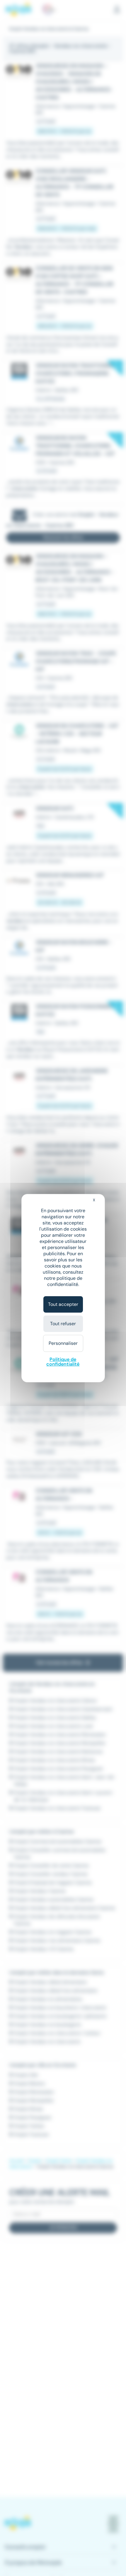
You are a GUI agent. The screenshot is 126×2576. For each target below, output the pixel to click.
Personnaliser (63, 1343)
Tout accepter (63, 1304)
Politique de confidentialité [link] (63, 1362)
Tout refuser (63, 1324)
